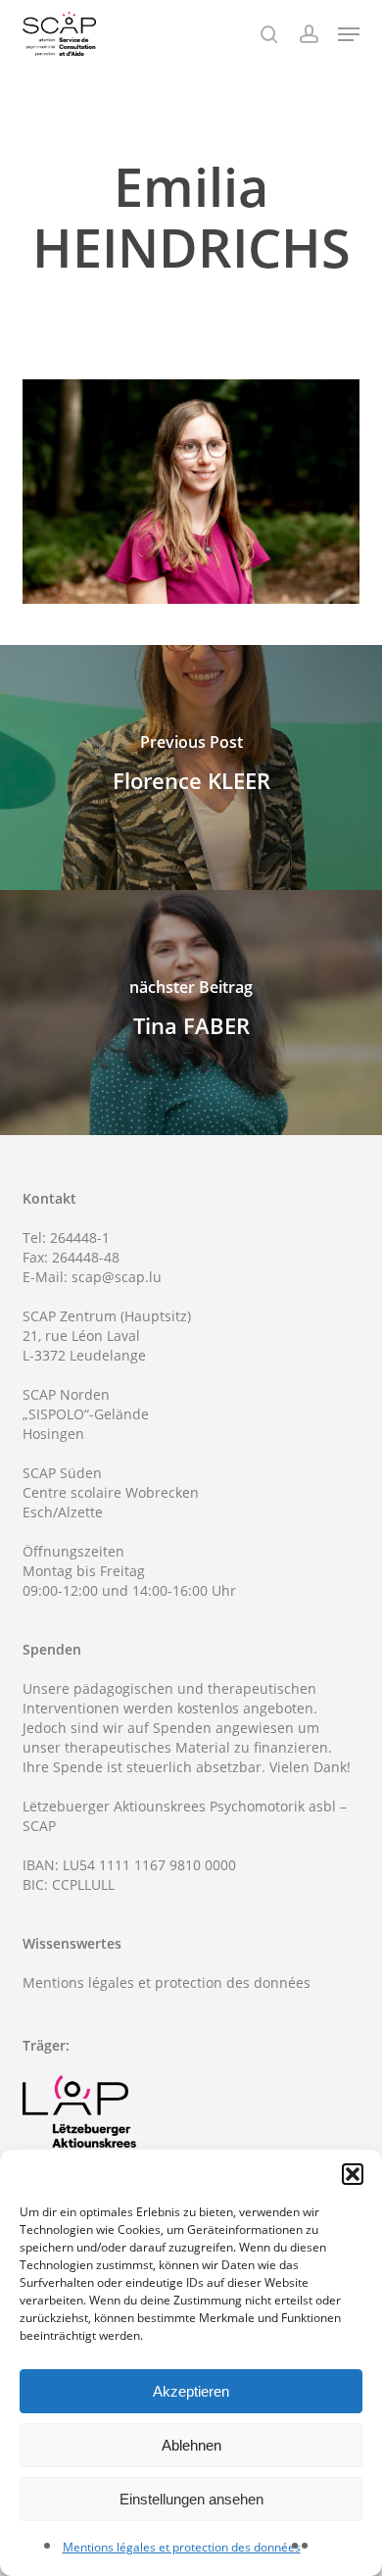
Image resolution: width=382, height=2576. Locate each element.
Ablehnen (191, 2445)
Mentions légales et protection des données (182, 2547)
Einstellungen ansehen (191, 2499)
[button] (353, 2174)
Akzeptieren (191, 2391)
